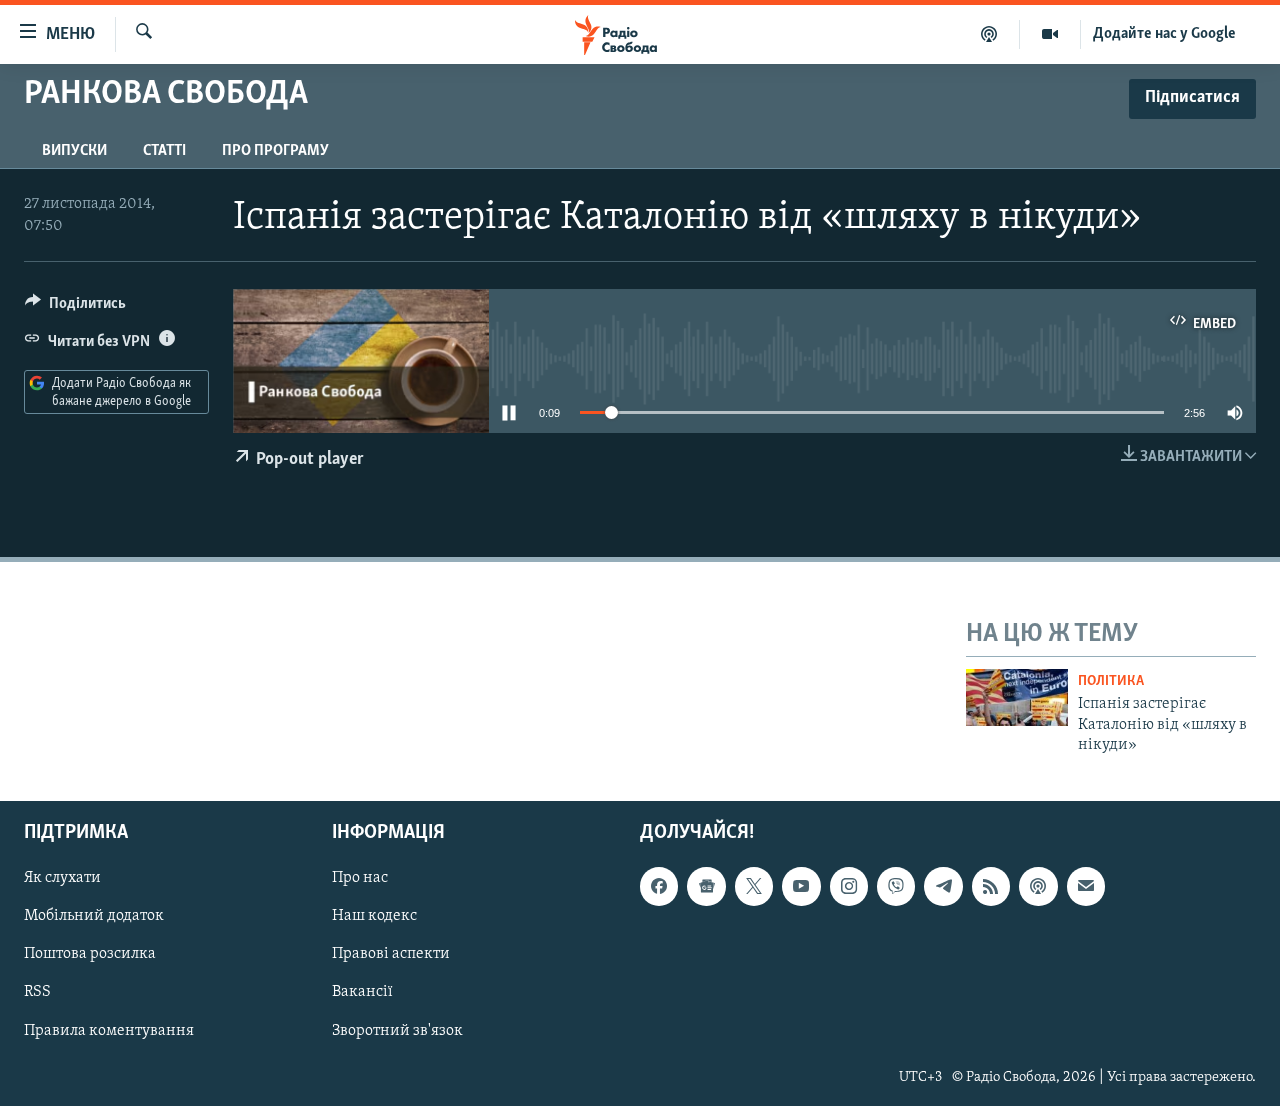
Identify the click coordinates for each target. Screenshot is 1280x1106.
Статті (164, 151)
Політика (1111, 681)
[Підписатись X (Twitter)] (754, 887)
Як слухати (62, 879)
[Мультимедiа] (1050, 34)
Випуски (74, 151)
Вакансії (362, 993)
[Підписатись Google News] (706, 887)
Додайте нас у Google (1164, 34)
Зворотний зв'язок (397, 1031)
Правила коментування (109, 1031)
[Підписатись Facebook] (659, 887)
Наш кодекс (374, 917)
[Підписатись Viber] (896, 887)
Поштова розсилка (90, 955)
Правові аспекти (391, 955)
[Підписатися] (1086, 887)
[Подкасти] (989, 34)
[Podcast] (1038, 887)
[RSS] (991, 887)
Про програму (275, 151)
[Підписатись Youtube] (801, 887)
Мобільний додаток (94, 917)
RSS (37, 993)
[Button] (75, 308)
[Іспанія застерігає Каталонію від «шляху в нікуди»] (1017, 697)
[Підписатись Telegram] (943, 887)
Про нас (360, 879)
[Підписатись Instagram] (849, 887)
